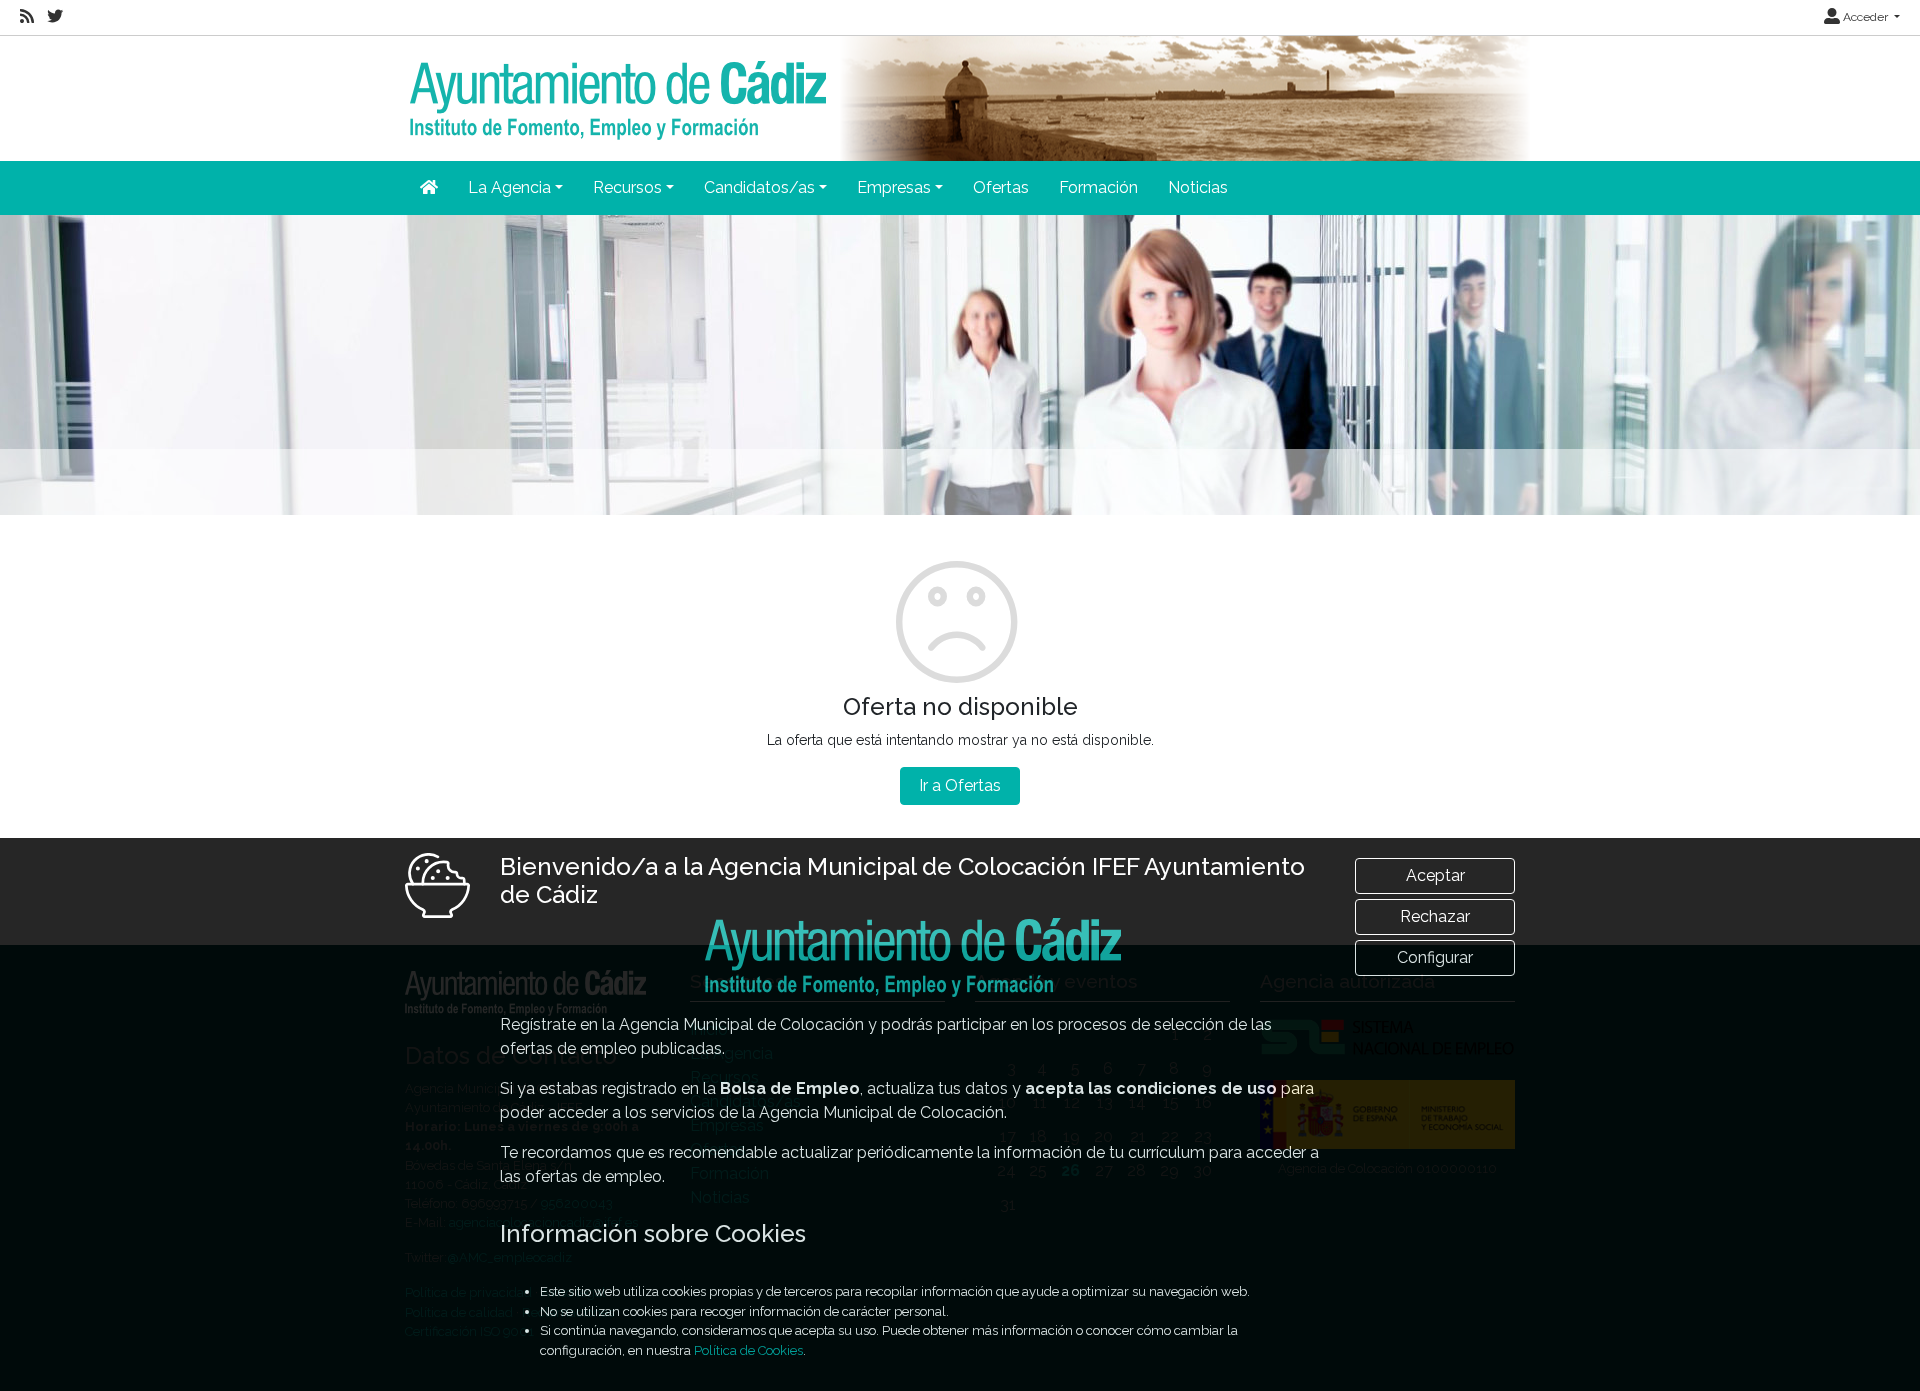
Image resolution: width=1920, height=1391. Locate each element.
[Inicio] (615, 86)
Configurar (1435, 957)
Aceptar (1435, 875)
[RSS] (27, 17)
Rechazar (1435, 916)
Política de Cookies (748, 1350)
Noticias (1198, 187)
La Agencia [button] (509, 187)
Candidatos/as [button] (759, 187)
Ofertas (1001, 187)
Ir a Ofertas (960, 785)
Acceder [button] (1865, 17)
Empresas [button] (894, 187)
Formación (1098, 187)
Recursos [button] (627, 187)
